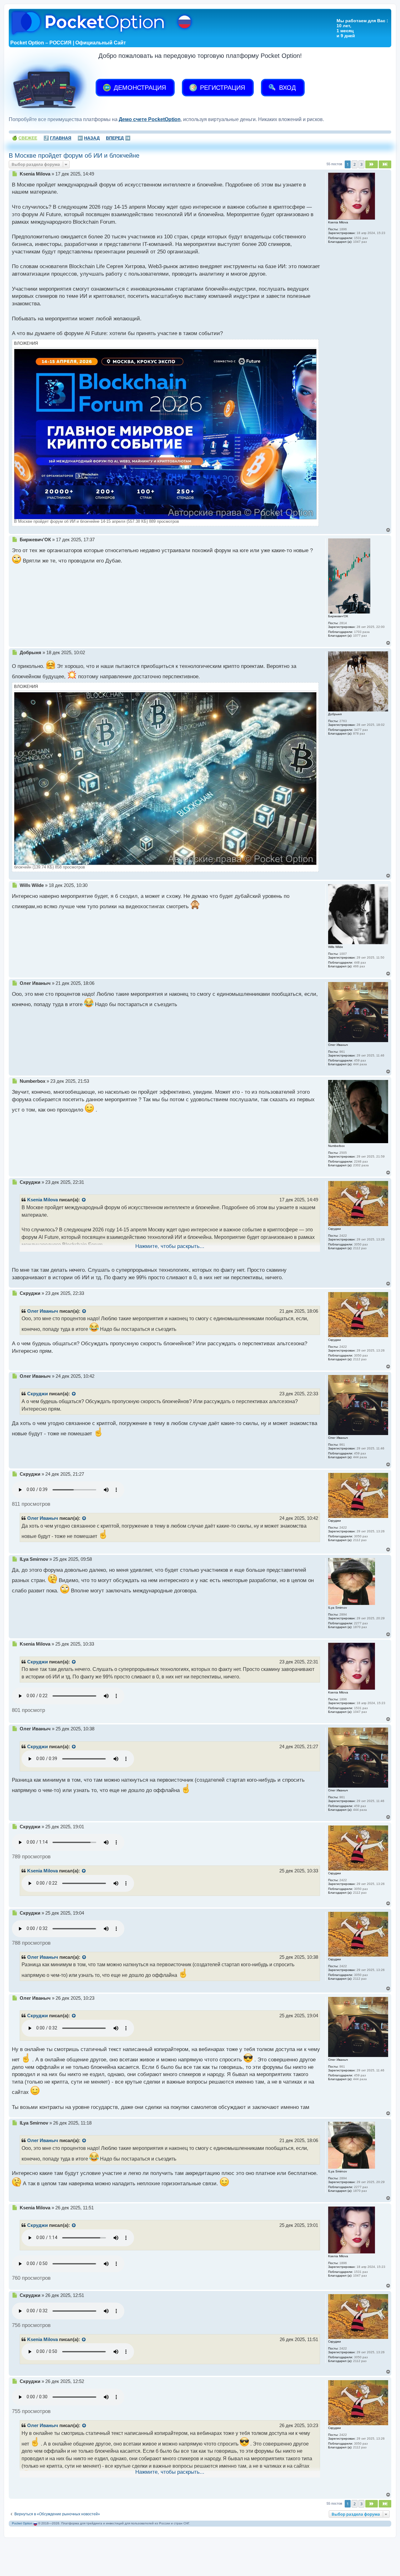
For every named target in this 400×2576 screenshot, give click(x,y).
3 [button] (361, 164)
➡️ (118, 138)
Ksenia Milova (42, 1200)
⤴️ (57, 138)
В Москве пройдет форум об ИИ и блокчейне (74, 155)
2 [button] (355, 164)
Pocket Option (22, 2523)
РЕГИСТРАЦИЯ (222, 88)
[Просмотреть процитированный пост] (84, 1200)
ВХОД (287, 88)
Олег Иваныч (43, 1311)
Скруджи (37, 1394)
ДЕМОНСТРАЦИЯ (139, 88)
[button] (372, 164)
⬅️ (89, 138)
